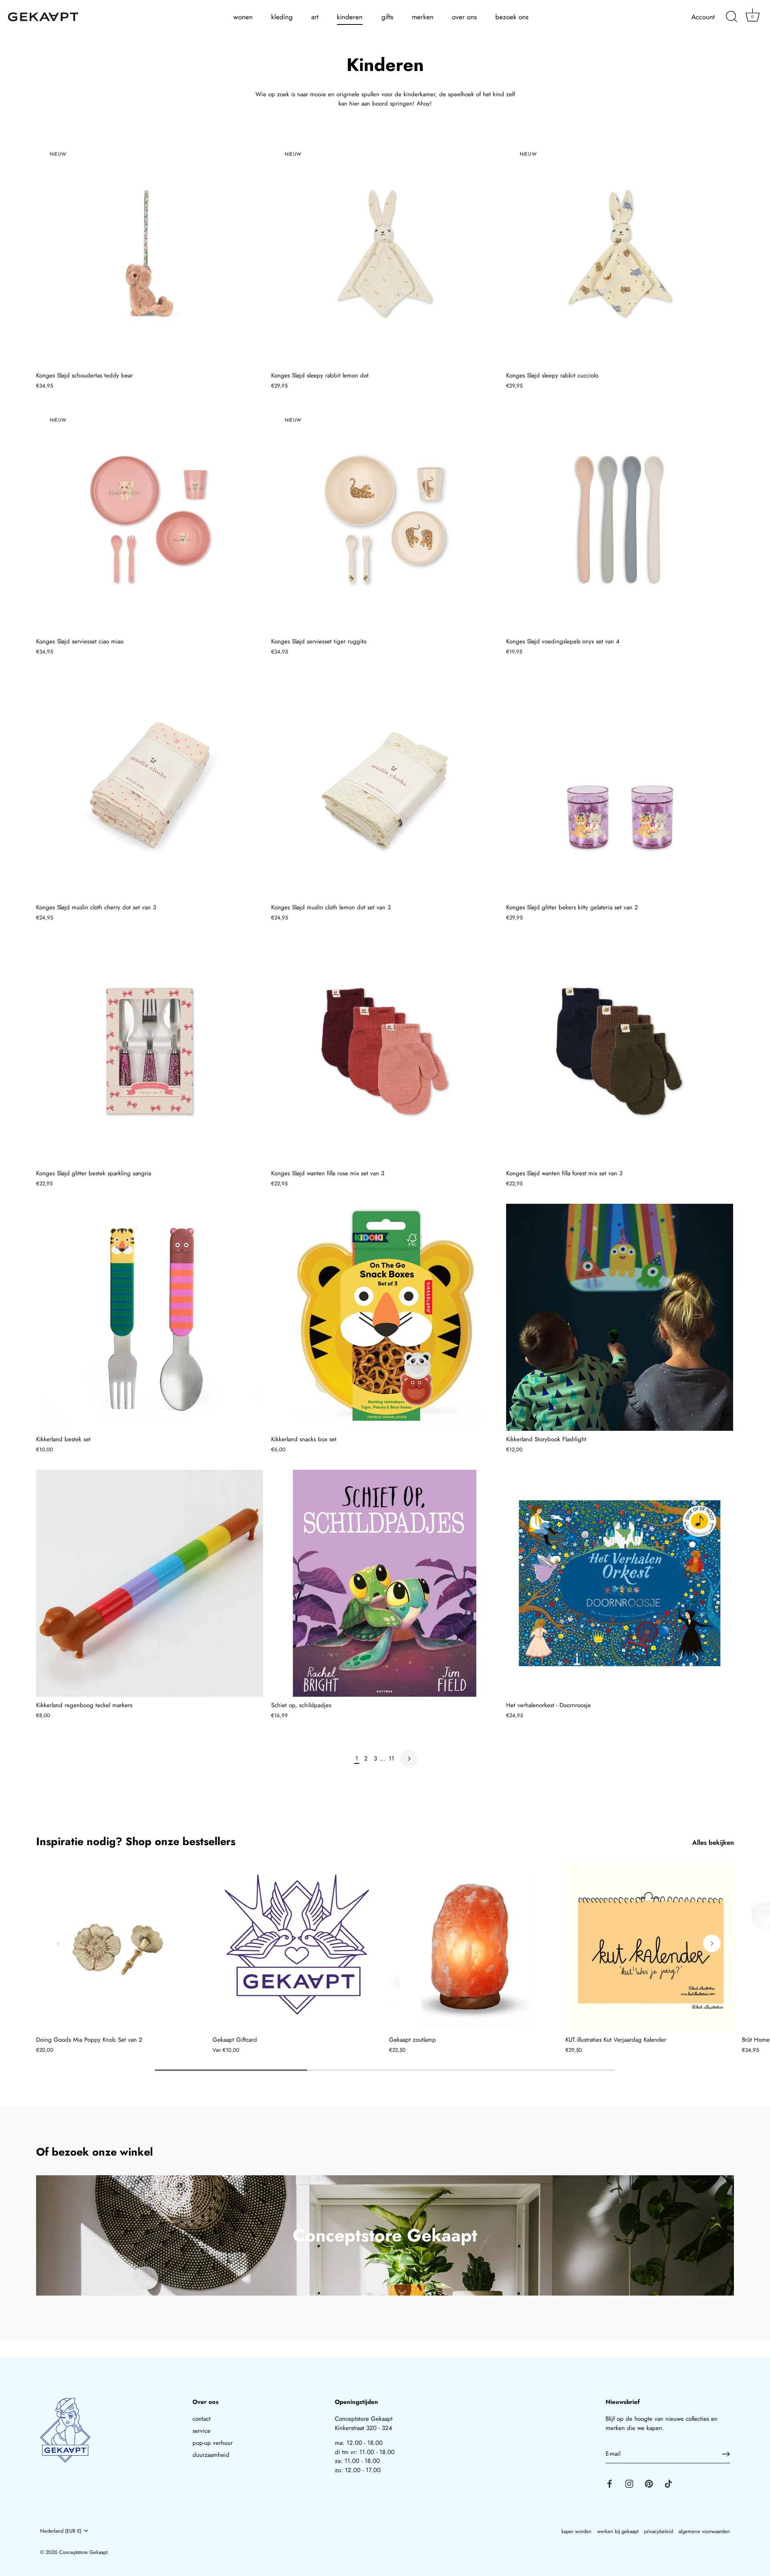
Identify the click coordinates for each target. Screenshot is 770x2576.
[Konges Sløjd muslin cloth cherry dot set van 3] (150, 785)
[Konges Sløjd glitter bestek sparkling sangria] (150, 1051)
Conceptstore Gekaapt (83, 2552)
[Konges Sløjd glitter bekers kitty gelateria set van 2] (620, 785)
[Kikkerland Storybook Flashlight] (620, 1317)
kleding (282, 17)
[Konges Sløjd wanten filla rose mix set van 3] (385, 1051)
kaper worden (576, 2531)
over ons (464, 17)
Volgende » (409, 1759)
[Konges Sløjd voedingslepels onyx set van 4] (620, 519)
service (202, 2431)
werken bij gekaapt (618, 2531)
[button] (58, 1943)
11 (391, 1759)
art (315, 17)
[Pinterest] (649, 2483)
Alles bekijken (713, 1843)
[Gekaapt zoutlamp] (473, 1947)
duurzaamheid (211, 2455)
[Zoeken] (731, 17)
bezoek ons (512, 17)
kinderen (350, 17)
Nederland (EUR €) (61, 2531)
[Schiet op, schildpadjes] (385, 1583)
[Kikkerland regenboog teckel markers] (150, 1583)
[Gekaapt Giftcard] (297, 1947)
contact (202, 2419)
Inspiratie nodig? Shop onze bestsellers (136, 1841)
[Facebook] (610, 2483)
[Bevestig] (726, 2454)
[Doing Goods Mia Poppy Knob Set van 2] (120, 1947)
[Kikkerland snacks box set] (385, 1317)
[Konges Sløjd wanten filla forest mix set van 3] (620, 1051)
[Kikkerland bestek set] (150, 1317)
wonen (243, 17)
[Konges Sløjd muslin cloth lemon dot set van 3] (385, 785)
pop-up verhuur (213, 2443)
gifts (387, 17)
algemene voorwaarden (704, 2531)
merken (423, 17)
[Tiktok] (669, 2483)
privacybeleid (659, 2531)
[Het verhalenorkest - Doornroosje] (620, 1583)
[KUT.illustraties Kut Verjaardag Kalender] (650, 1947)
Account (703, 17)
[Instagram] (629, 2483)
